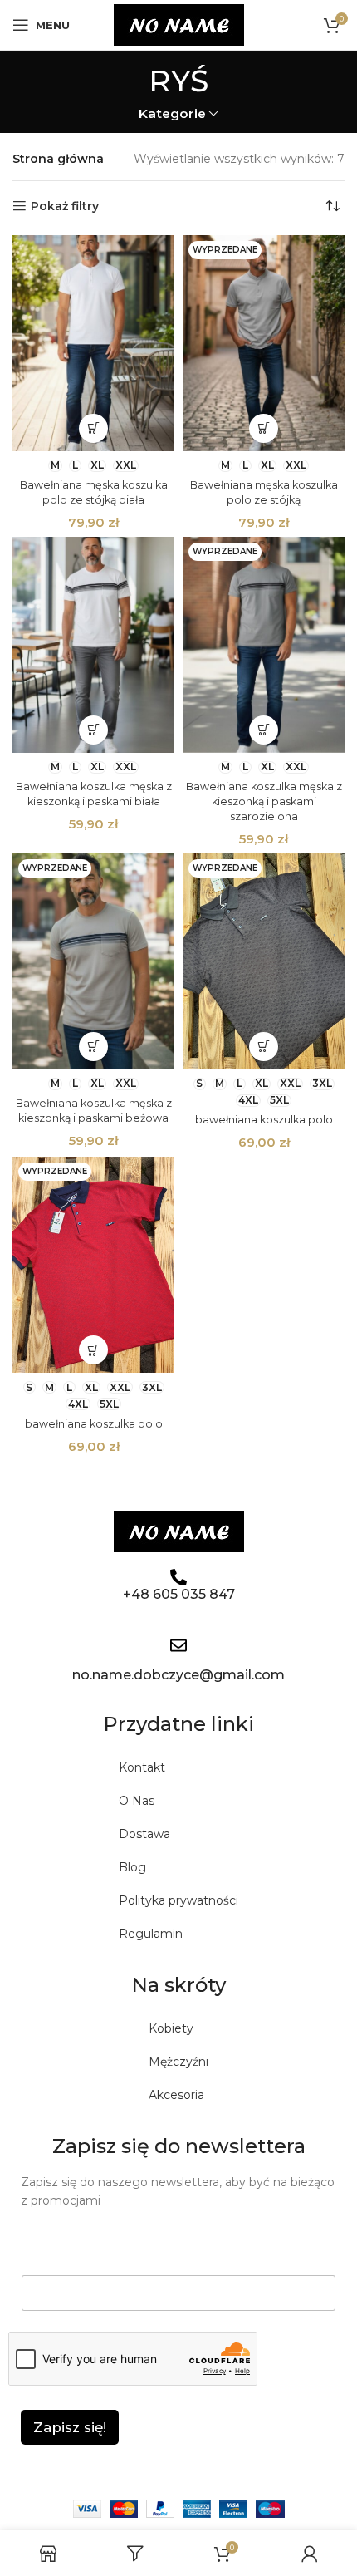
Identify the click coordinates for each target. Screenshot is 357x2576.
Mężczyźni (178, 2062)
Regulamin (151, 1934)
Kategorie (172, 113)
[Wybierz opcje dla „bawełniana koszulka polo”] (264, 1047)
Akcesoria (176, 2095)
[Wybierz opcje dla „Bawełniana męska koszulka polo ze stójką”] (264, 428)
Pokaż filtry (65, 206)
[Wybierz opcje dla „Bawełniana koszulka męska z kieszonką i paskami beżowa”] (93, 1047)
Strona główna (58, 159)
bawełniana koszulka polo (264, 1120)
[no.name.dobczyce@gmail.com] (178, 1645)
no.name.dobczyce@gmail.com (178, 1675)
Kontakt (142, 1767)
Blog (132, 1867)
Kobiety (171, 2028)
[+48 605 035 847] (178, 1577)
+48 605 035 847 (179, 1594)
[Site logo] (179, 24)
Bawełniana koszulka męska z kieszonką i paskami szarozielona (264, 801)
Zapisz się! (70, 2427)
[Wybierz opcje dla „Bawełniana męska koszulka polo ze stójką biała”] (93, 428)
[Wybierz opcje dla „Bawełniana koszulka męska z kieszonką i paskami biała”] (93, 730)
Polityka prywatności (178, 1900)
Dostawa (144, 1834)
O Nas (137, 1801)
